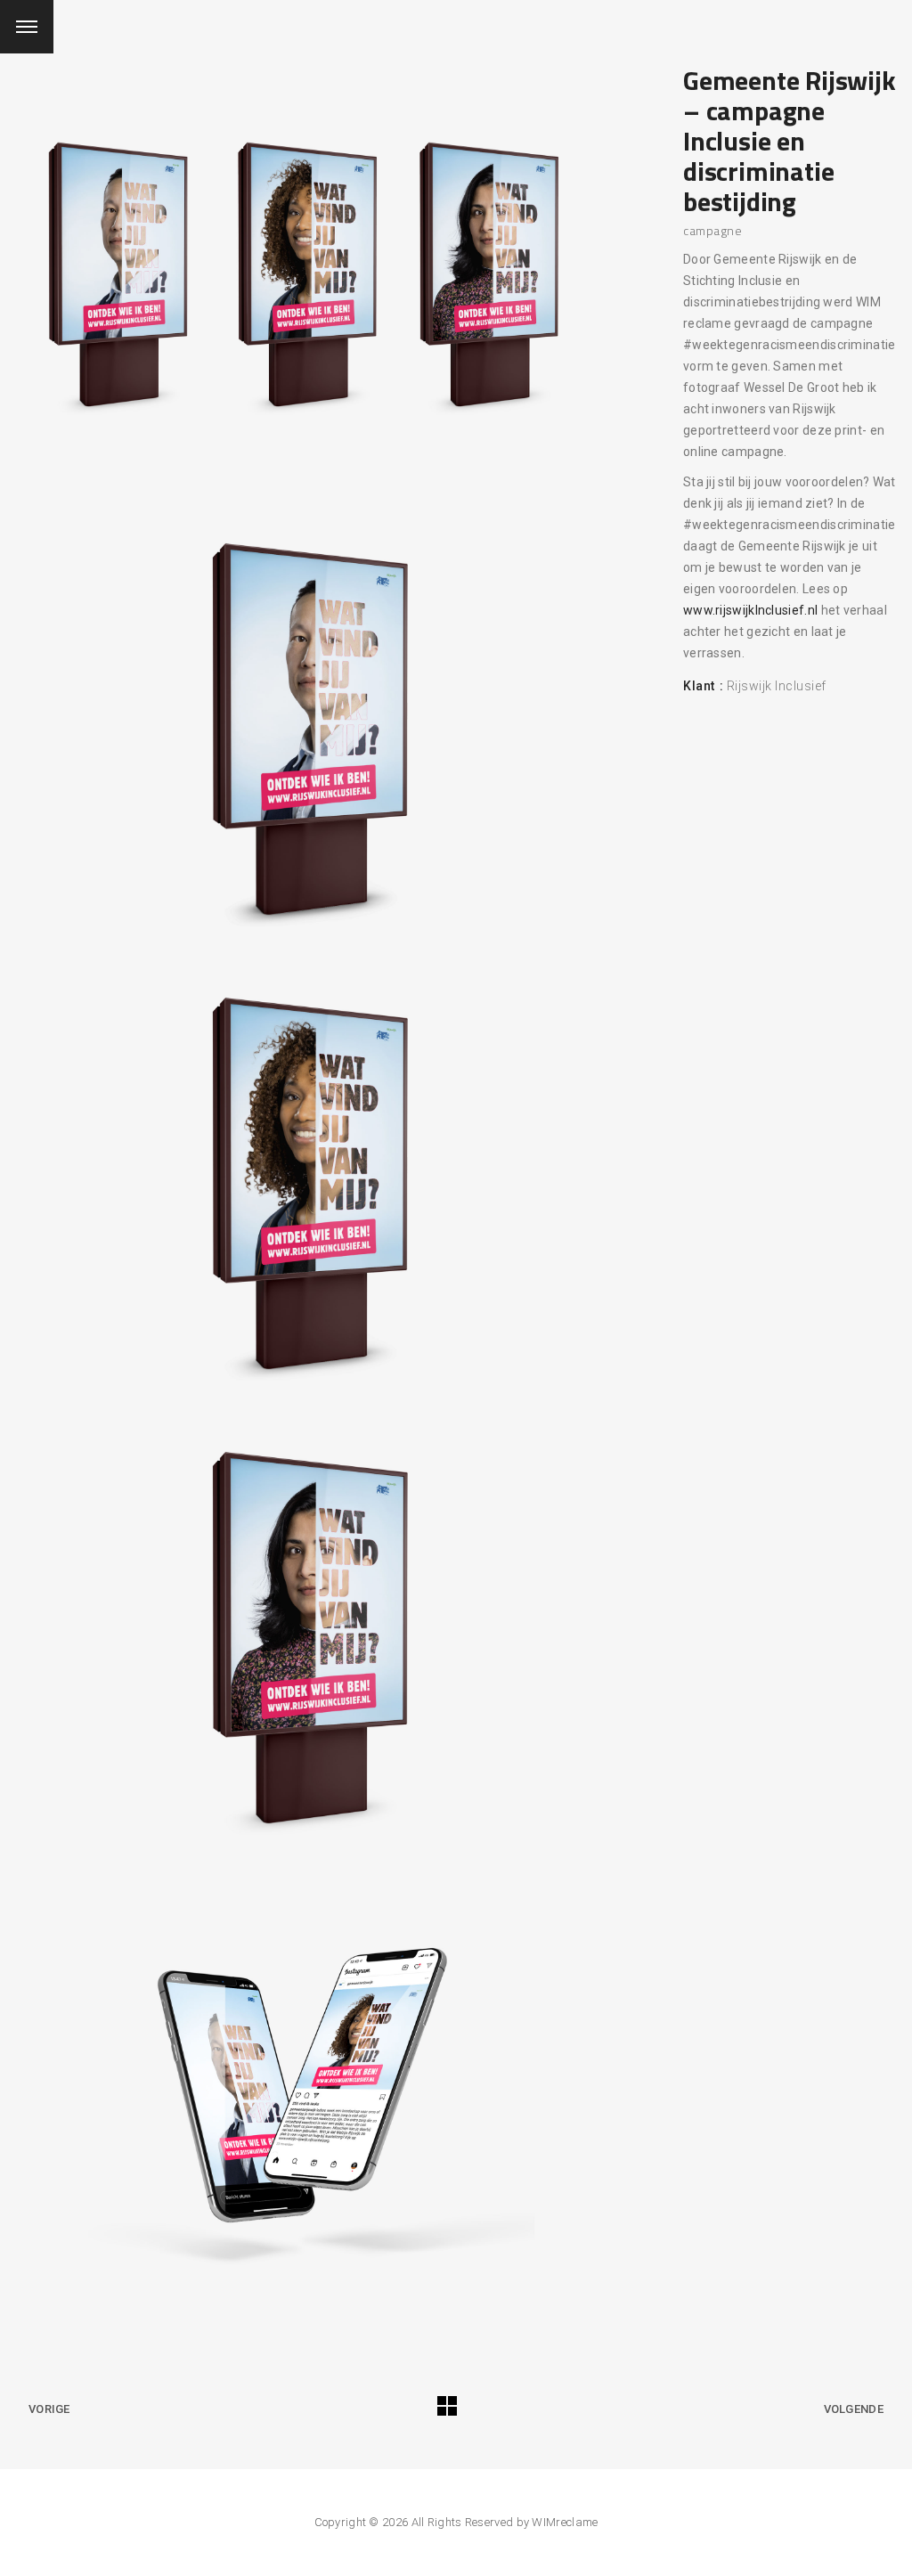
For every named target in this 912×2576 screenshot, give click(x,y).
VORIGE (49, 2409)
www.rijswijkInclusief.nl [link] (750, 610)
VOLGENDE (854, 2409)
